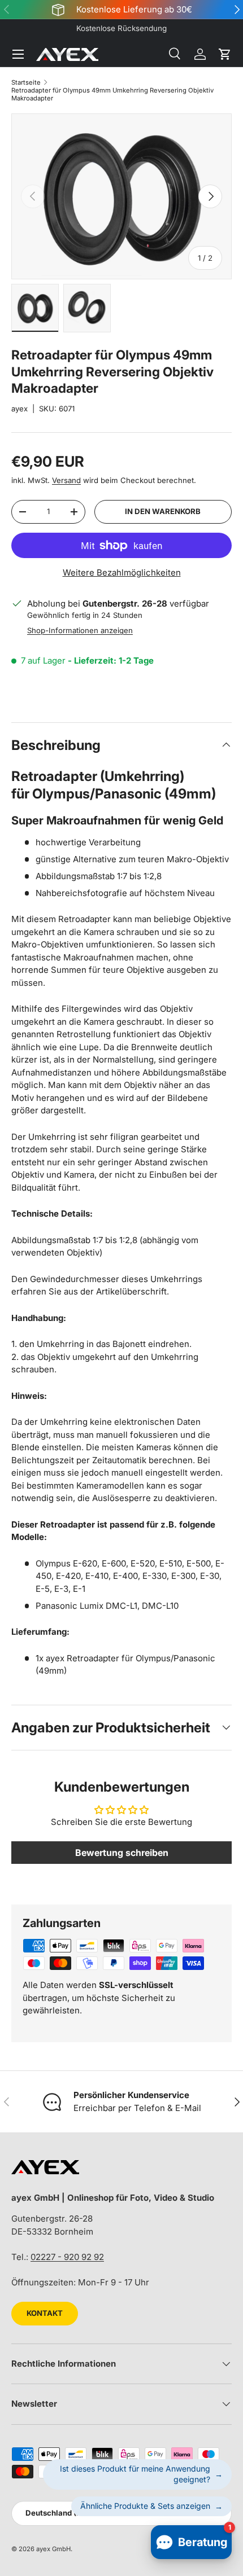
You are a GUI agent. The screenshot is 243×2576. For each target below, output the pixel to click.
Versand (66, 480)
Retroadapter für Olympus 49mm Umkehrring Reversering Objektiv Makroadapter (112, 94)
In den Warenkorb (163, 511)
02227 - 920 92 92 (67, 2257)
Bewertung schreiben (122, 1853)
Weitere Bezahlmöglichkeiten (122, 572)
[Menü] (18, 54)
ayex (19, 409)
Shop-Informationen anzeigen (80, 630)
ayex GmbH (53, 2549)
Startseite (26, 82)
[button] (225, 54)
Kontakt (45, 2313)
